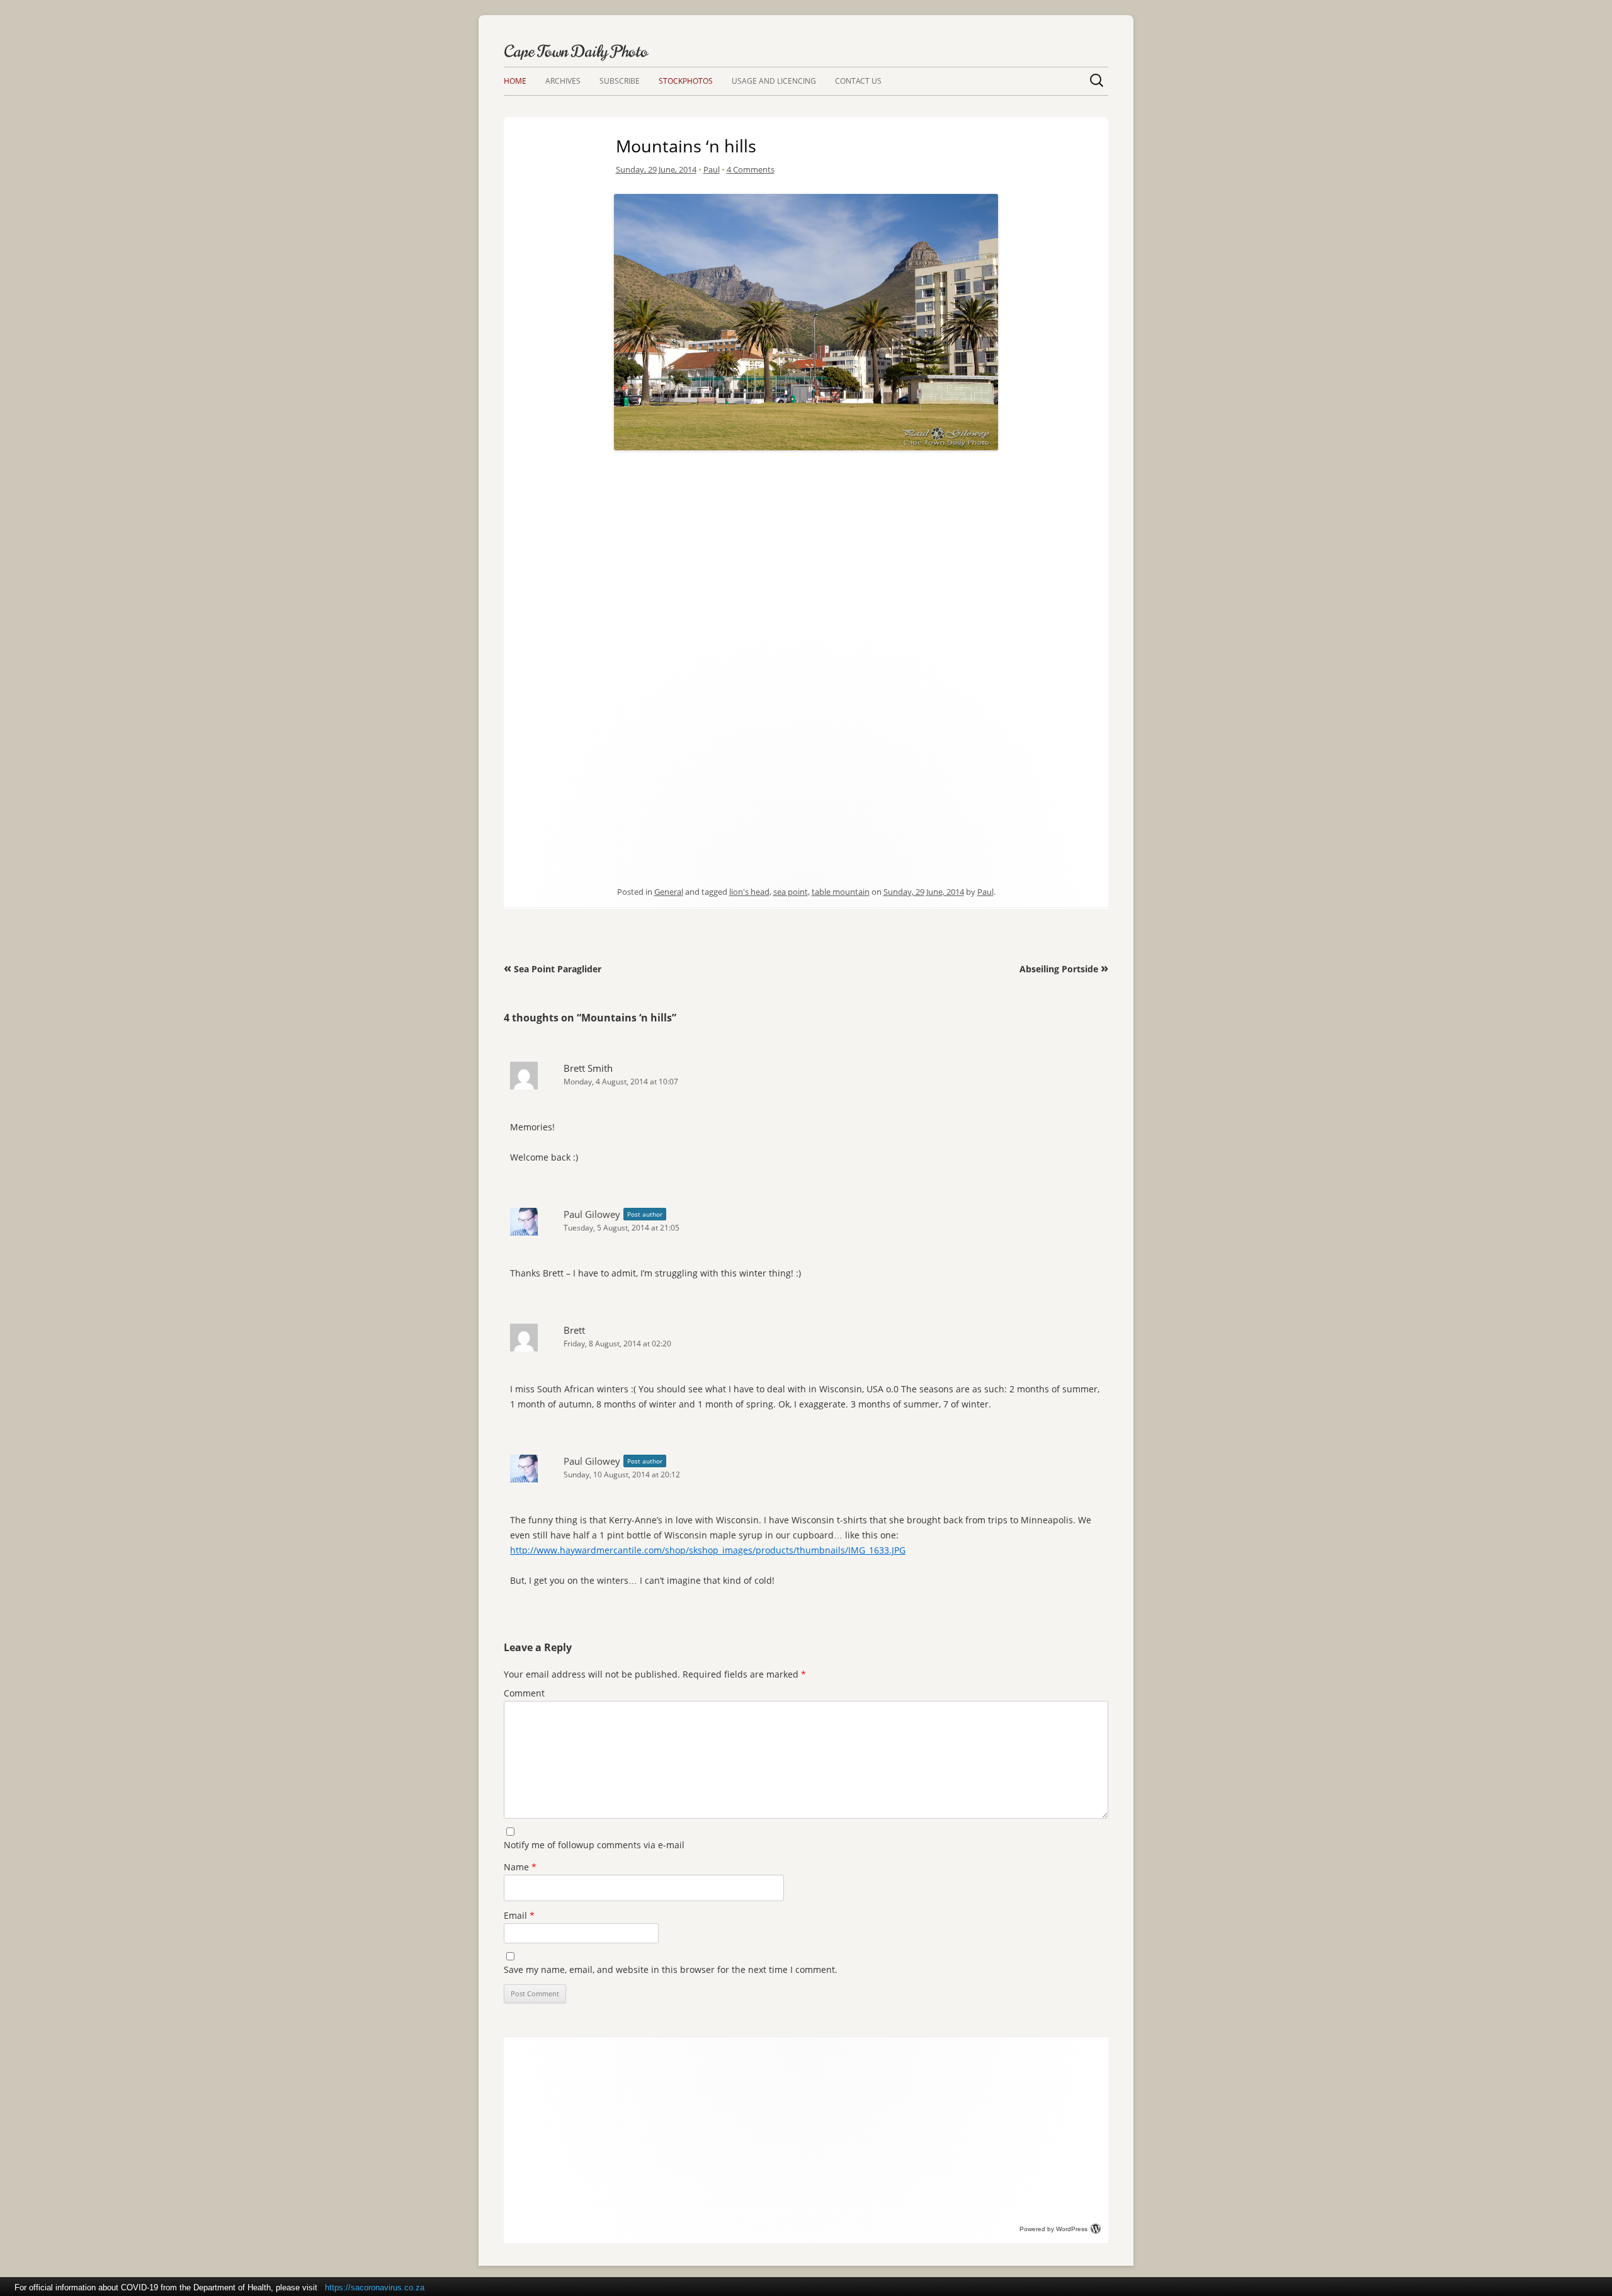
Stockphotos (686, 81)
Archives (563, 81)
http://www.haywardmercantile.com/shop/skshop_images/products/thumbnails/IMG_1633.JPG (708, 1550)
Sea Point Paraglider (553, 969)
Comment (524, 1693)
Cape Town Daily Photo (576, 51)
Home (515, 81)
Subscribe (620, 81)
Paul (712, 169)
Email (519, 1915)
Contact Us (858, 81)
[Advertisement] (806, 543)
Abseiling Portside (1064, 969)
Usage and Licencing (774, 81)
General (669, 892)
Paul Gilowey (592, 1214)
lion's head (749, 892)
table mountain (841, 892)
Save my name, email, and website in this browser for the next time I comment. (671, 1969)
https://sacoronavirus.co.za (375, 2287)
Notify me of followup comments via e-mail (594, 1845)
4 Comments (751, 169)
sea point (791, 892)
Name (520, 1867)
